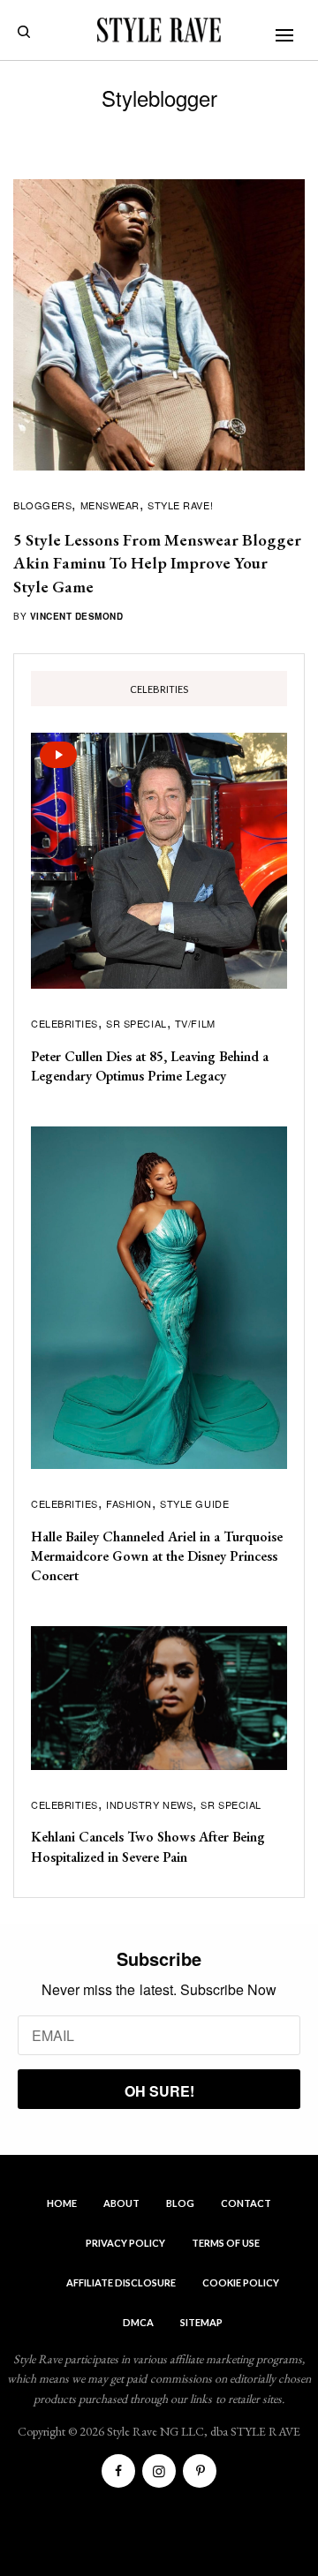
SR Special (136, 1023)
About (121, 2203)
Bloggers (42, 505)
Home (62, 2203)
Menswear (110, 505)
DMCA (138, 2322)
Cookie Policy (241, 2282)
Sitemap (201, 2322)
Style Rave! (180, 505)
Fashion (129, 1503)
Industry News (149, 1804)
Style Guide (194, 1503)
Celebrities (64, 1023)
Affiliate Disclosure (121, 2282)
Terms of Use (226, 2243)
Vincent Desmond (77, 616)
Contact (246, 2203)
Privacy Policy (125, 2243)
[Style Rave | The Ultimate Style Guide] (159, 30)
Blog (180, 2203)
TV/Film (195, 1023)
